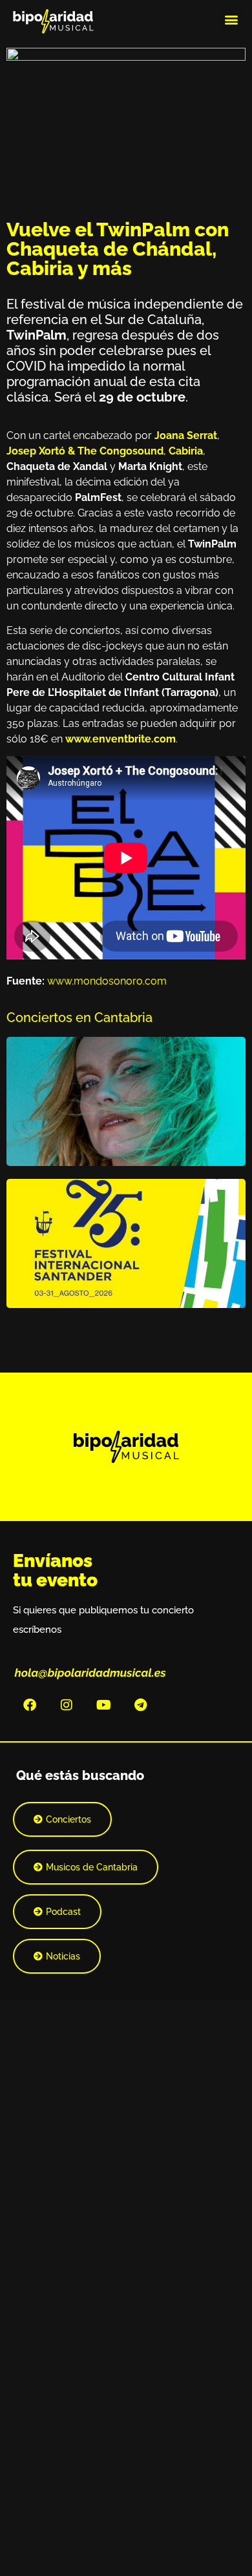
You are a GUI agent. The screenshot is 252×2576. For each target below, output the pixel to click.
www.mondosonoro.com (107, 981)
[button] (231, 19)
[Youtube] (103, 1705)
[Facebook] (30, 1705)
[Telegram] (140, 1705)
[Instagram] (67, 1705)
